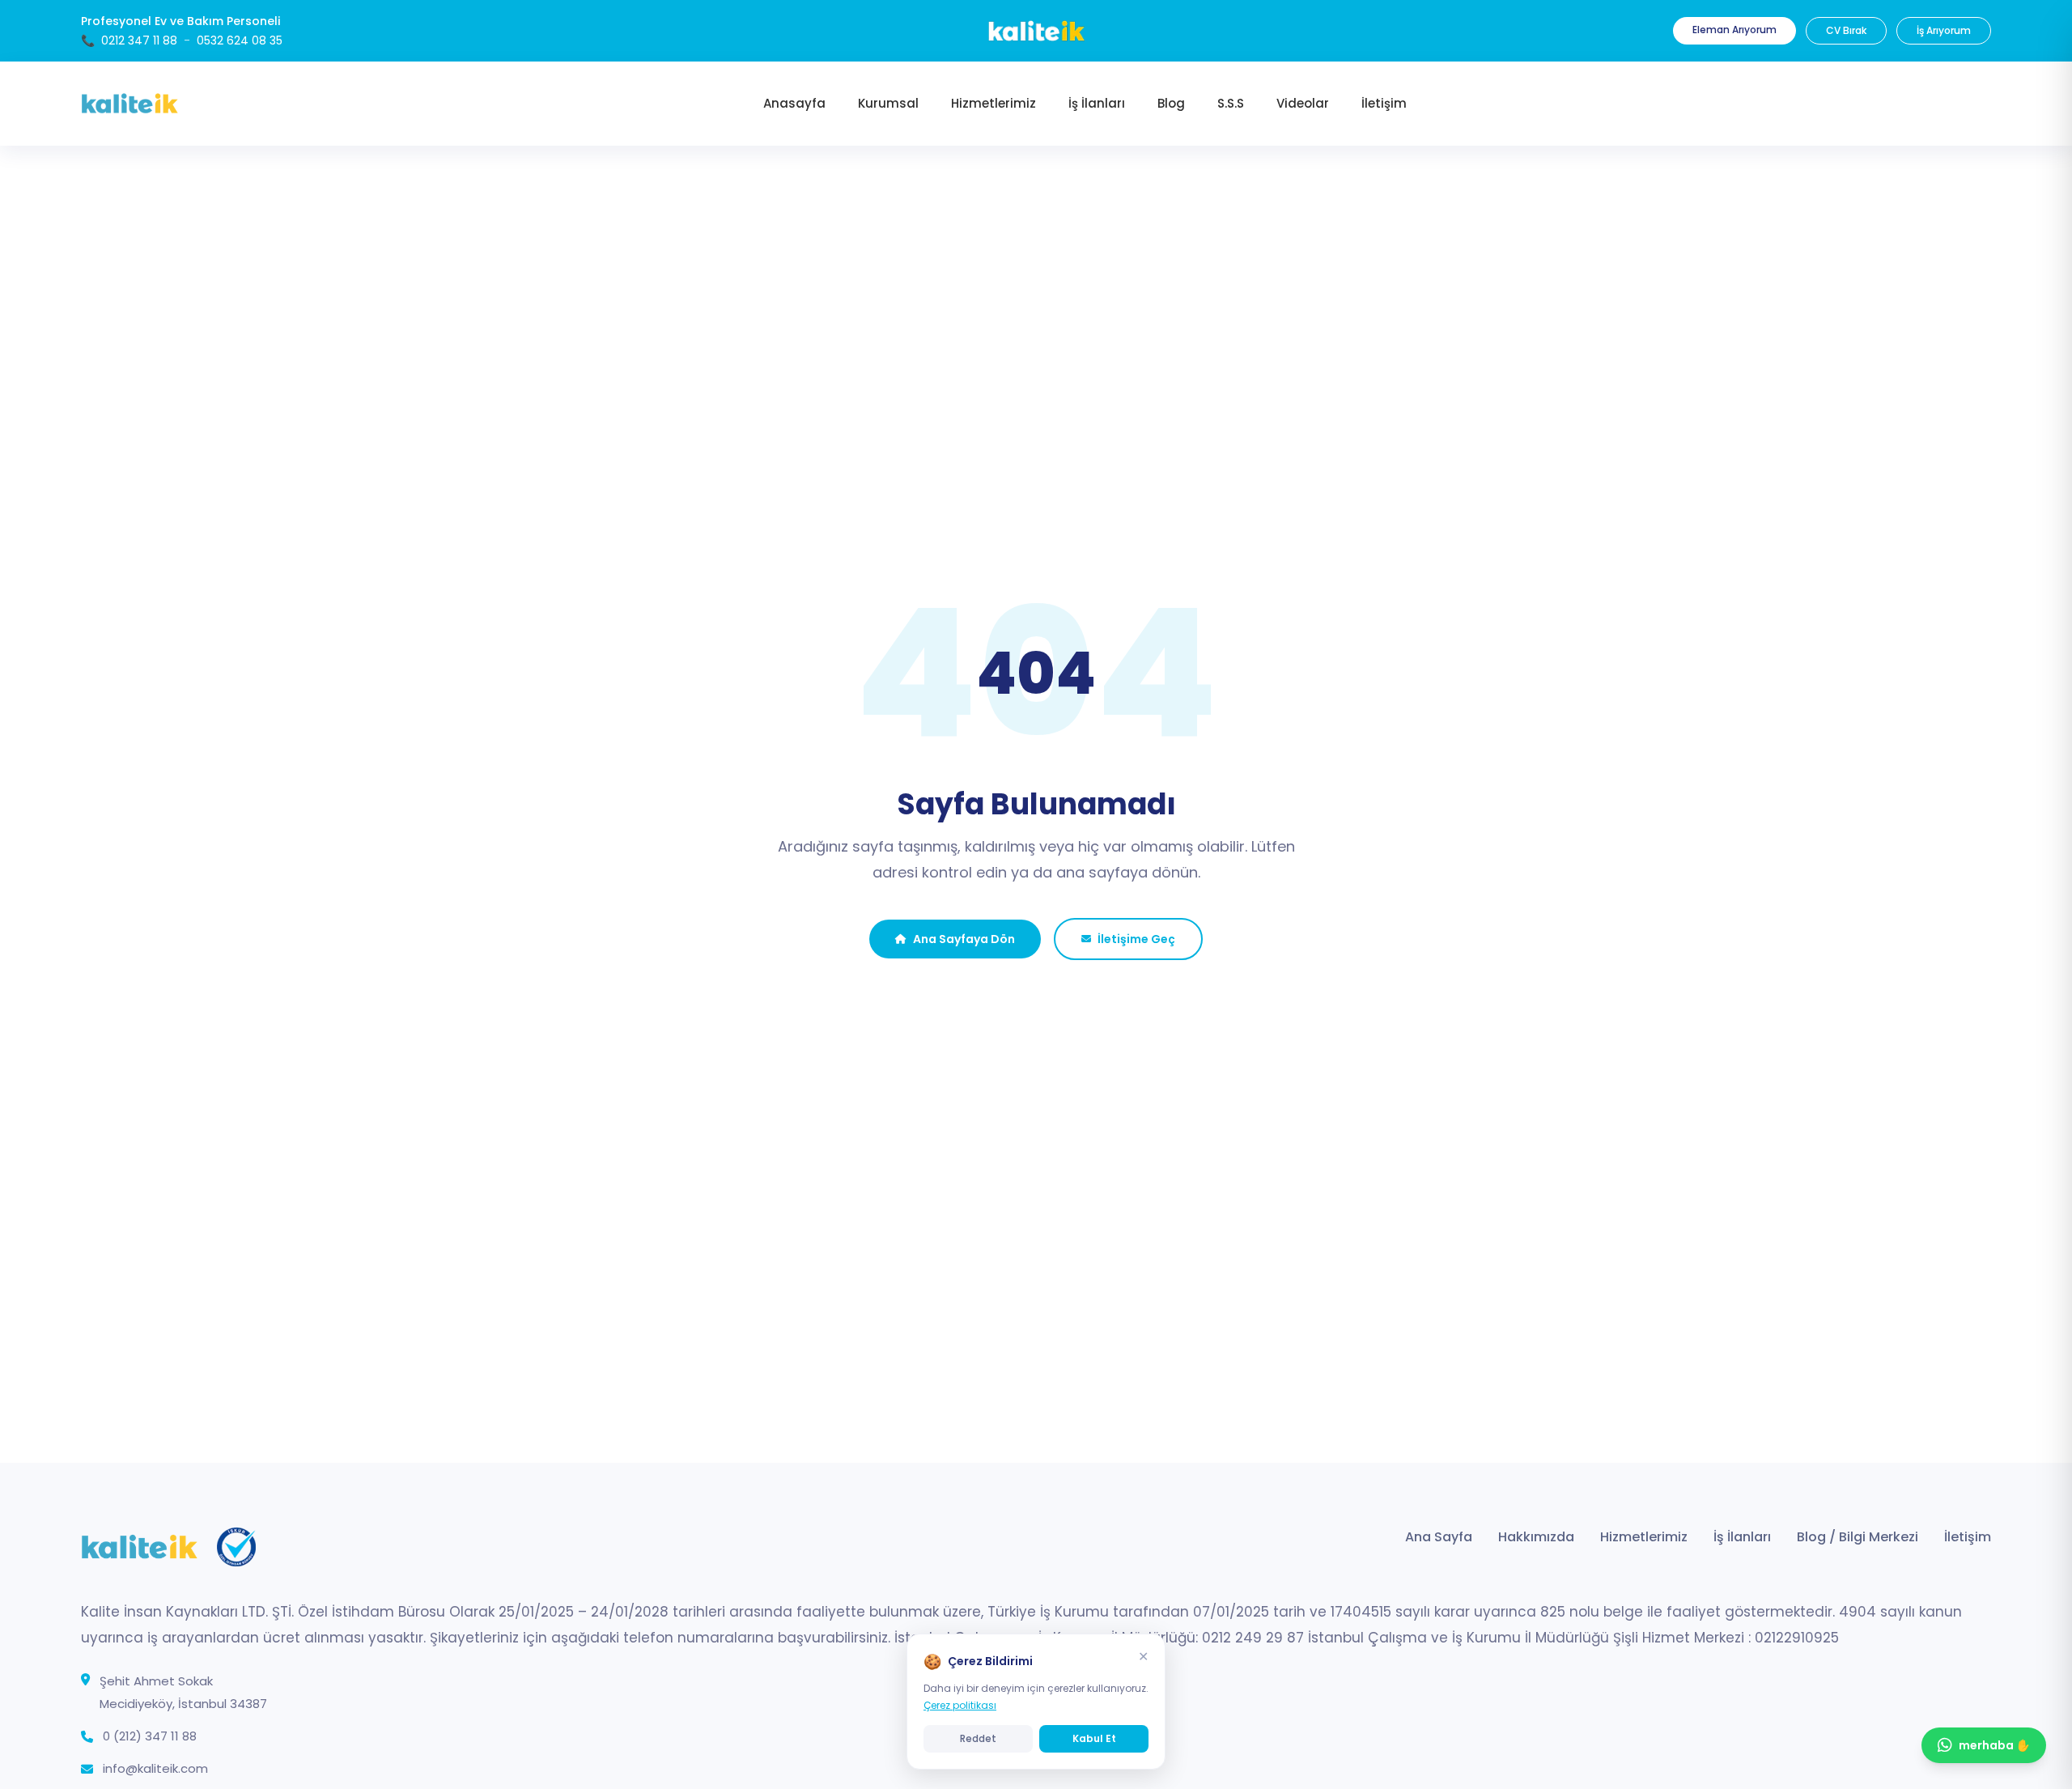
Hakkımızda (1536, 1537)
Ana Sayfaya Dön (964, 939)
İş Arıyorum (1944, 30)
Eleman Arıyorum (1734, 30)
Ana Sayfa (1439, 1537)
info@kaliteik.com (155, 1768)
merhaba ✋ (1994, 1745)
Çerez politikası (960, 1705)
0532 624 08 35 (240, 40)
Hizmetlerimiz (1644, 1537)
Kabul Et (1094, 1738)
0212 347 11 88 (139, 40)
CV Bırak (1846, 30)
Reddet (978, 1738)
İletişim (1968, 1537)
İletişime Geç (1136, 939)
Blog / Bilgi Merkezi (1858, 1537)
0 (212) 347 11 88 (150, 1736)
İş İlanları (1742, 1537)
